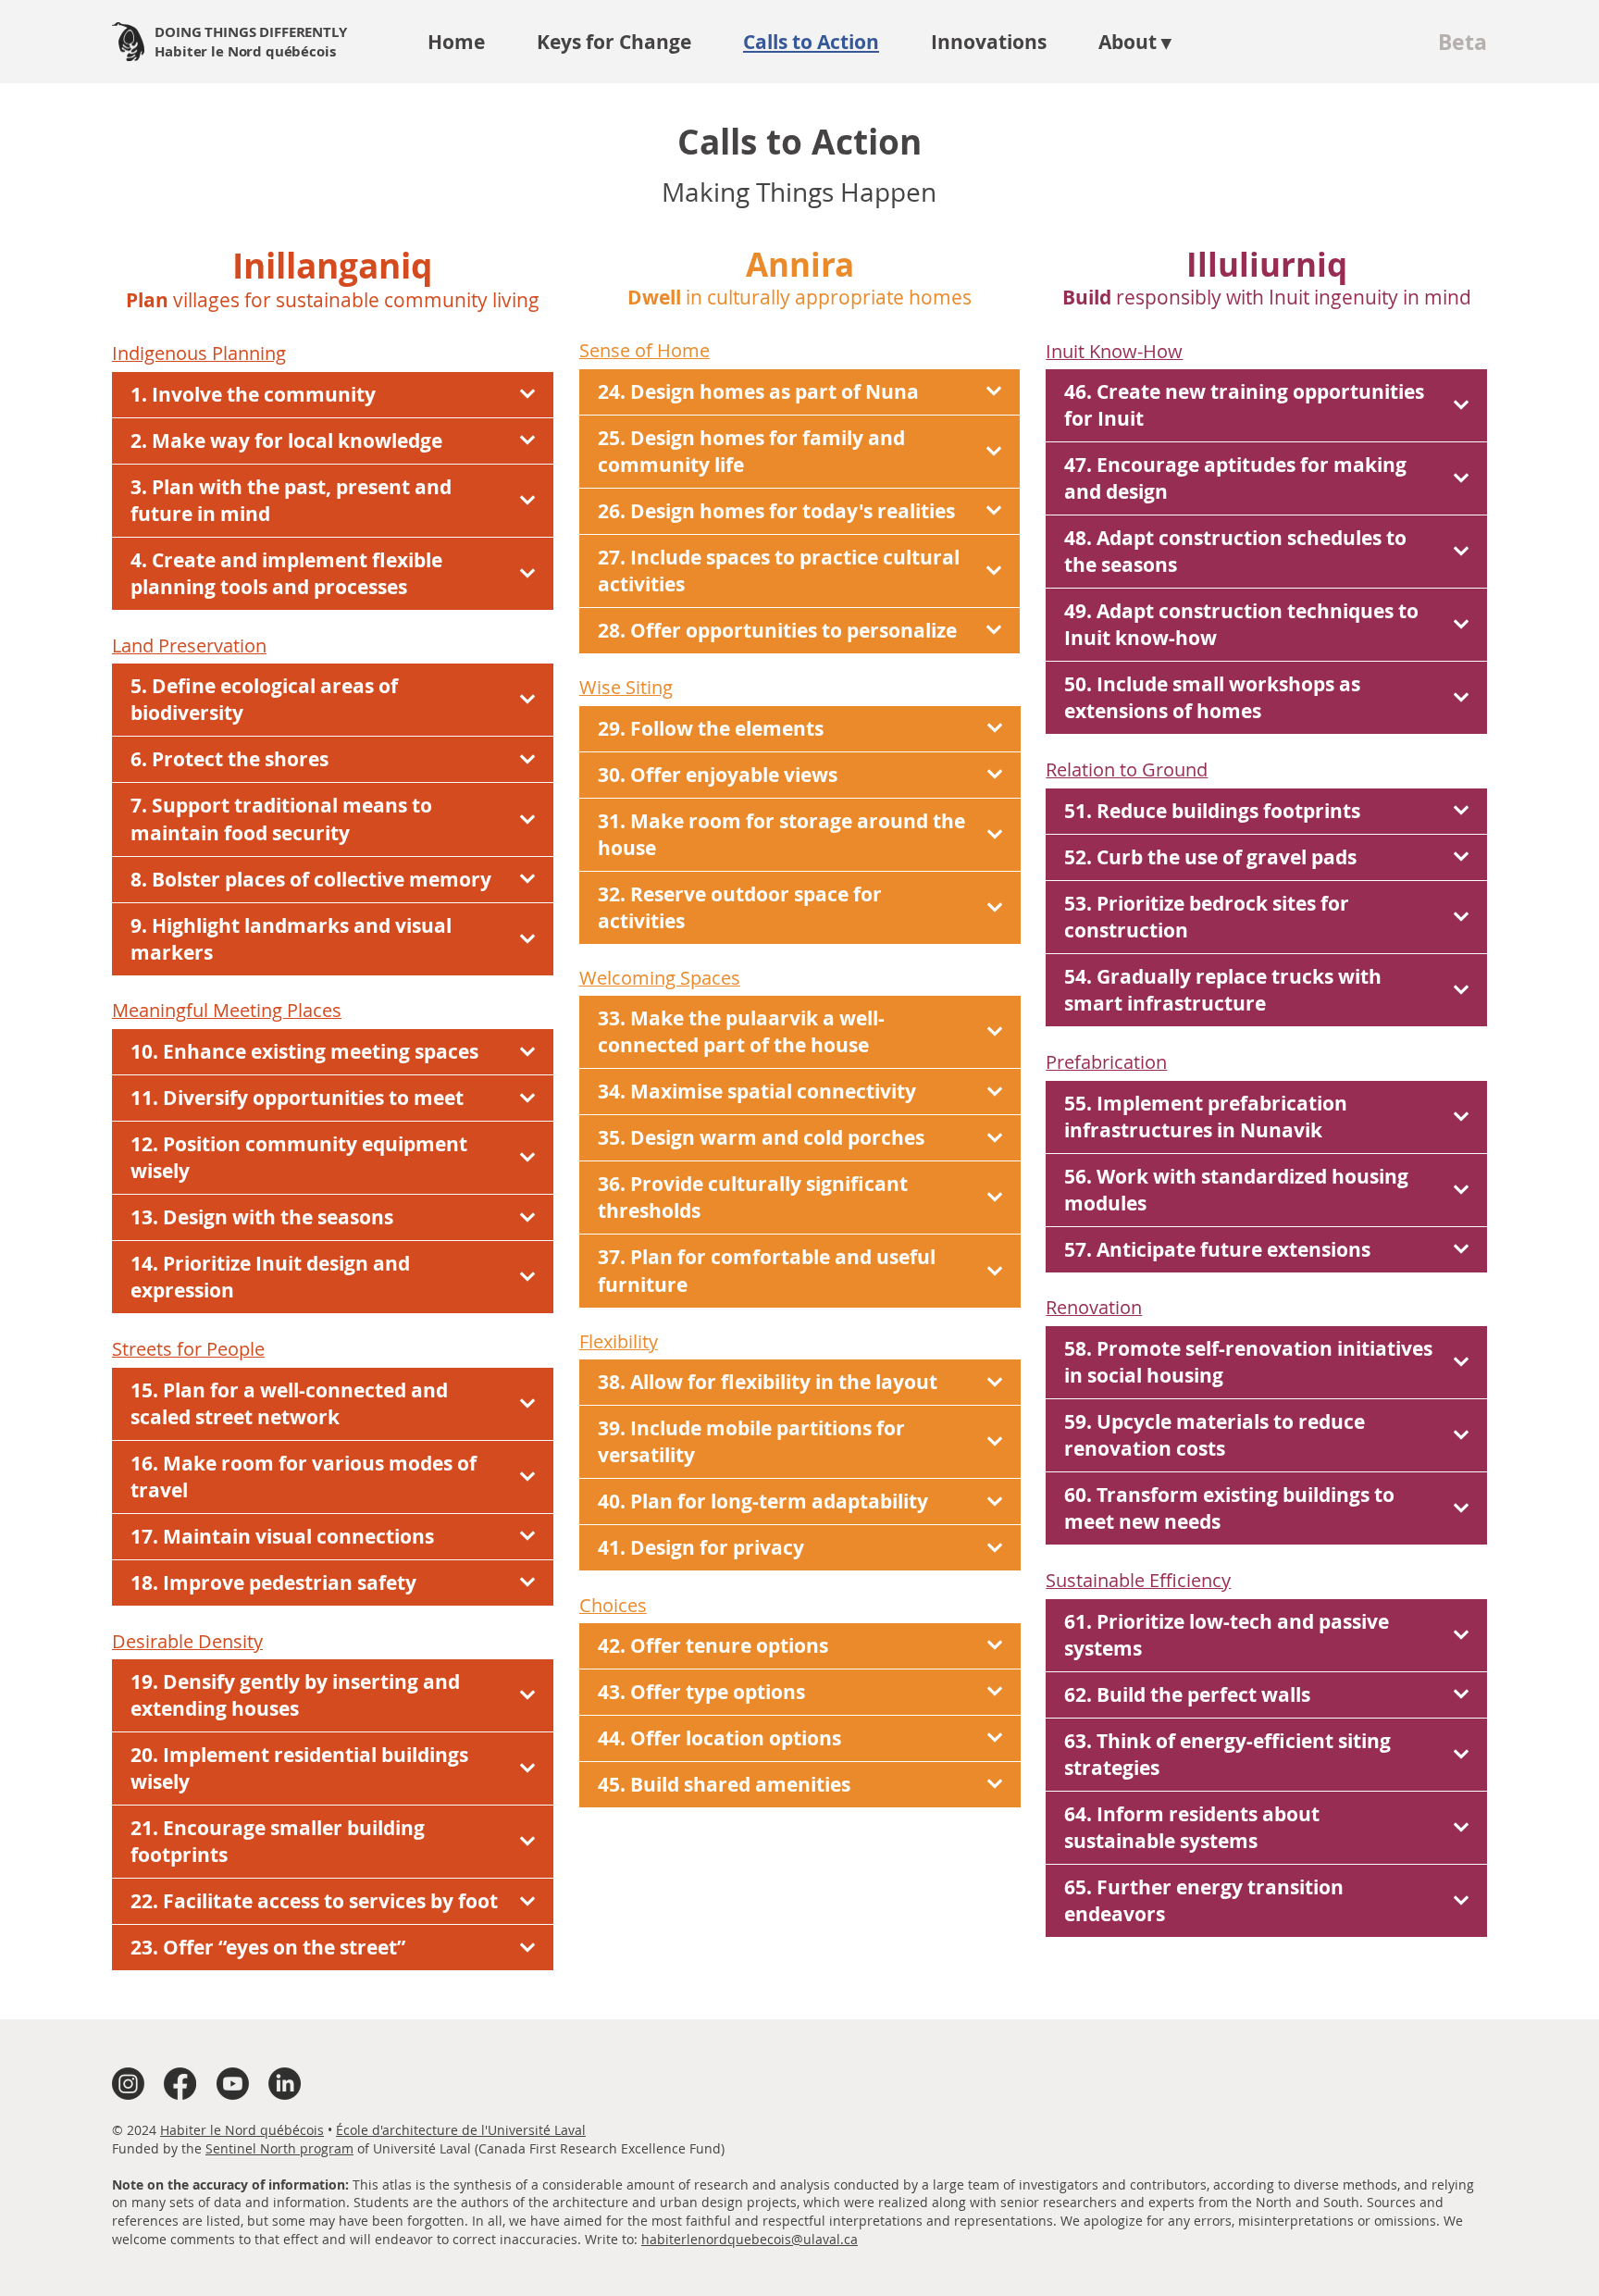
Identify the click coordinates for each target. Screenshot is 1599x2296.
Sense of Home (645, 350)
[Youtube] (233, 2084)
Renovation (1094, 1307)
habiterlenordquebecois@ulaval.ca (750, 2239)
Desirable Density (187, 1641)
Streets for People (188, 1349)
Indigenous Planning (199, 353)
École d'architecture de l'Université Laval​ (461, 2130)
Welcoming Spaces (660, 978)
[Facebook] (180, 2084)
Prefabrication (1106, 1062)
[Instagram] (128, 2084)
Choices (613, 1605)
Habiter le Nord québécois (242, 2130)
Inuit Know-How (1114, 351)
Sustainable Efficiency (1138, 1580)
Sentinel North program (279, 2148)
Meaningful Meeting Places (227, 1010)
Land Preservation (189, 645)
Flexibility (619, 1341)
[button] (1135, 42)
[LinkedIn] (285, 2084)
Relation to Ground (1127, 769)
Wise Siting (626, 687)
